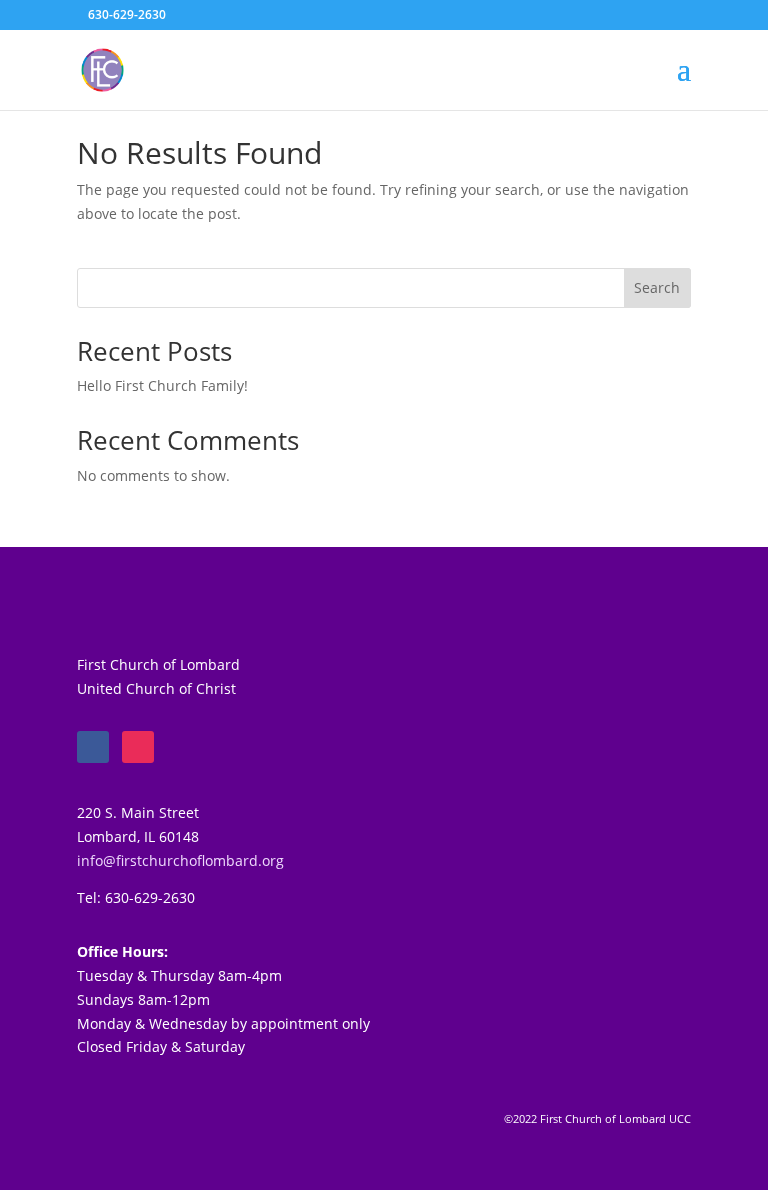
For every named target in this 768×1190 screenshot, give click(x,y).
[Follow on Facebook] (93, 747)
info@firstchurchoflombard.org (180, 860)
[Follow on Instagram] (138, 747)
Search (657, 287)
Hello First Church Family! (162, 385)
